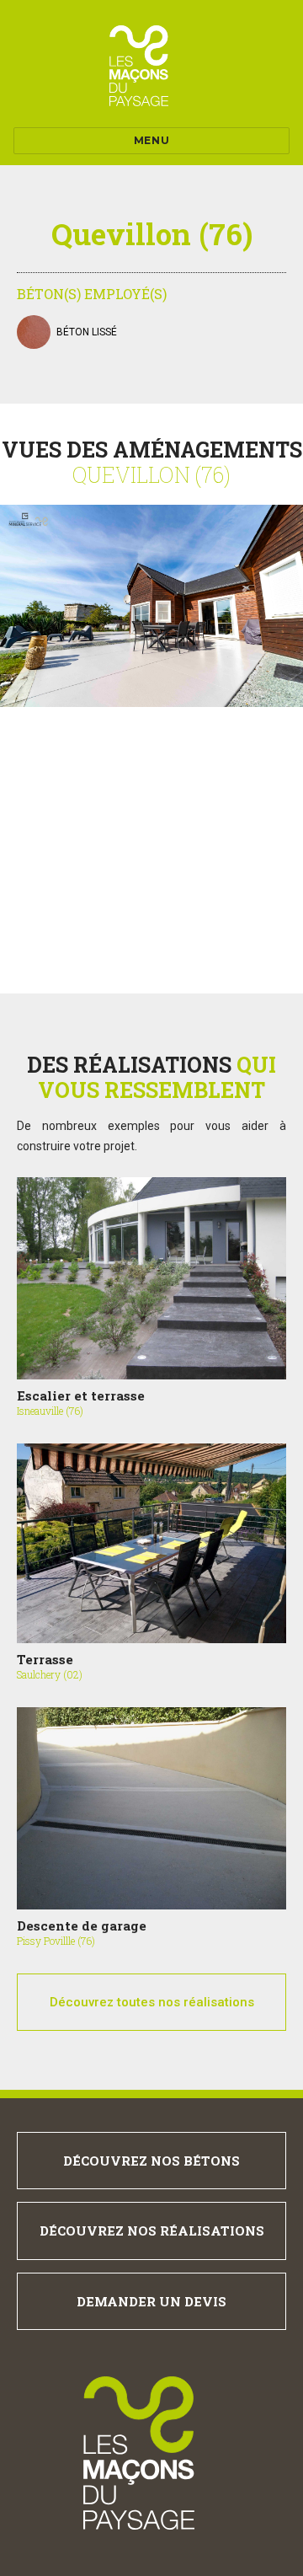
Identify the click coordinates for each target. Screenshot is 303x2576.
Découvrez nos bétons (151, 2161)
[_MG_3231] (151, 606)
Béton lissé (87, 332)
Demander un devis (151, 2301)
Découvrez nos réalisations (152, 2231)
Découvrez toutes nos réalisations (152, 2002)
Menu (151, 140)
